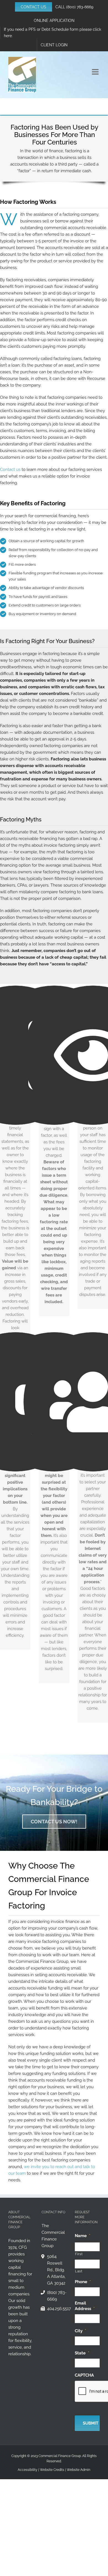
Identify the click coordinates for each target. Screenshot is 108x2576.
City (80, 2331)
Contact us (10, 469)
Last (79, 2271)
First (79, 2254)
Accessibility (28, 2470)
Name (83, 2236)
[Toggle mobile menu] (96, 72)
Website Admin (79, 2470)
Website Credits (52, 2470)
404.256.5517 (57, 2309)
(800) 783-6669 (80, 7)
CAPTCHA (84, 2375)
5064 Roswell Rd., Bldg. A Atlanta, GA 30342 (56, 2270)
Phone (83, 2282)
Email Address (85, 2306)
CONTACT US (34, 7)
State (82, 2353)
